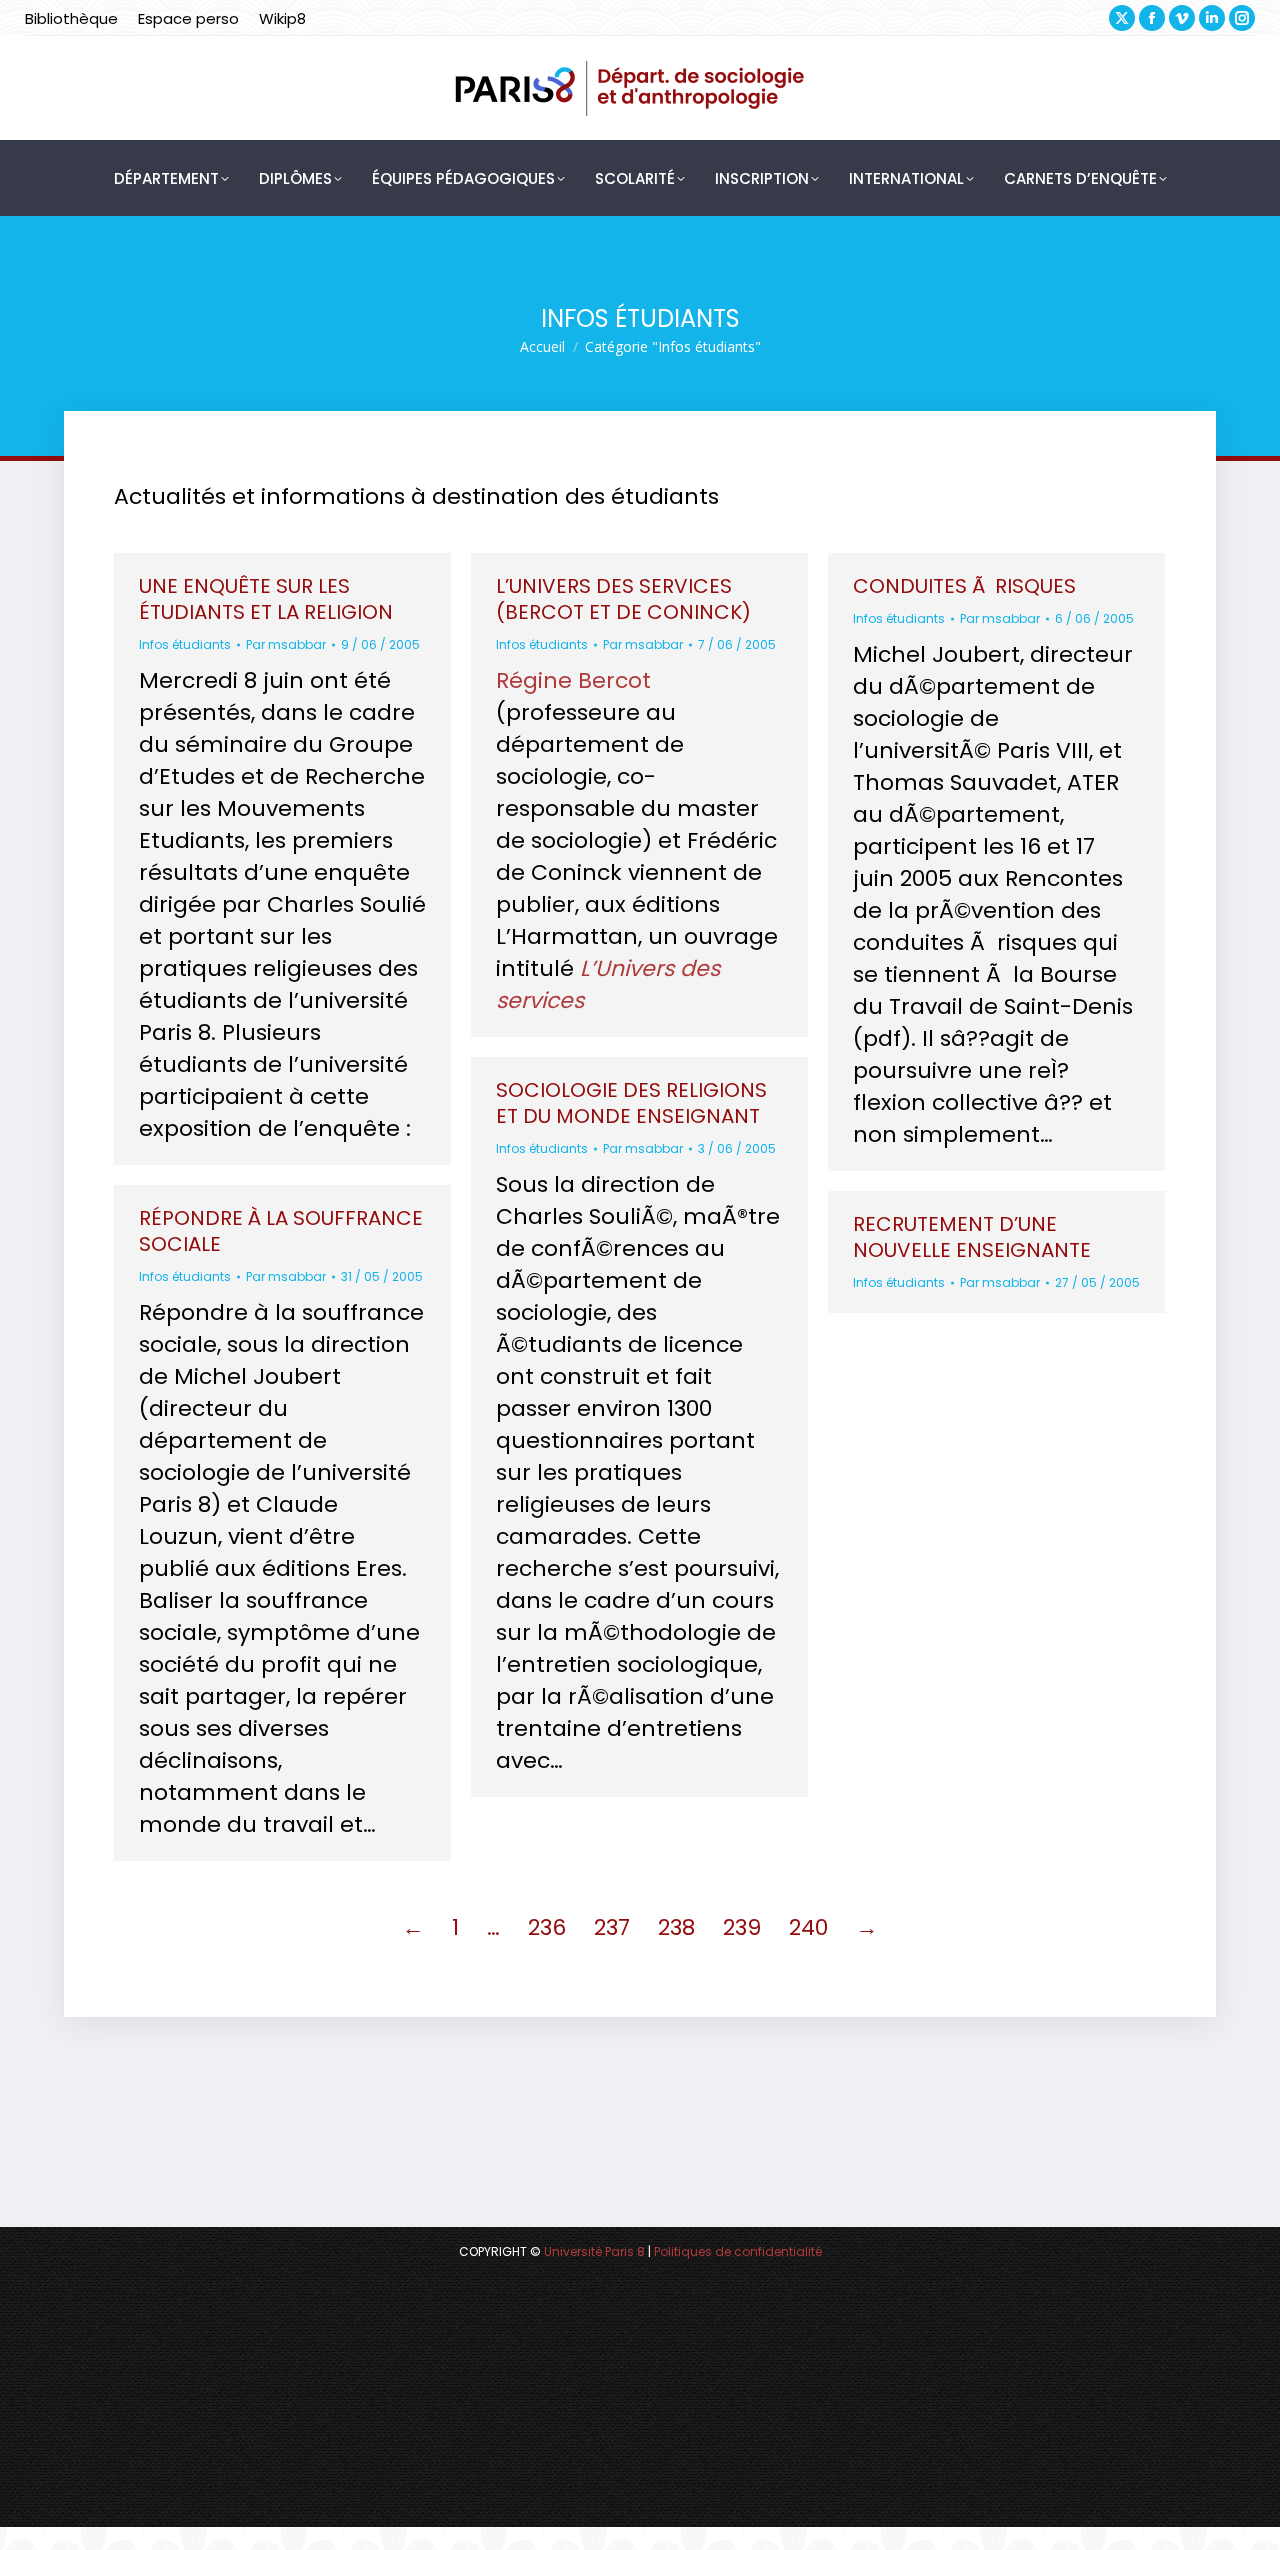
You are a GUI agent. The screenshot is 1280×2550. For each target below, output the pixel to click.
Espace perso (188, 18)
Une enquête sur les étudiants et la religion (266, 599)
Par (286, 644)
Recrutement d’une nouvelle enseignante (972, 1237)
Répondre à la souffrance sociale (281, 1231)
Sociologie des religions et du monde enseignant (631, 1103)
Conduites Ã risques (964, 586)
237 (612, 1927)
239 (742, 1927)
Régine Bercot (573, 680)
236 (547, 1927)
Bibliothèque (71, 18)
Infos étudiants (185, 644)
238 (676, 1927)
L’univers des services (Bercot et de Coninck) (623, 599)
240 (808, 1927)
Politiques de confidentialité (738, 2251)
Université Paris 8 (594, 2251)
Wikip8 (282, 18)
